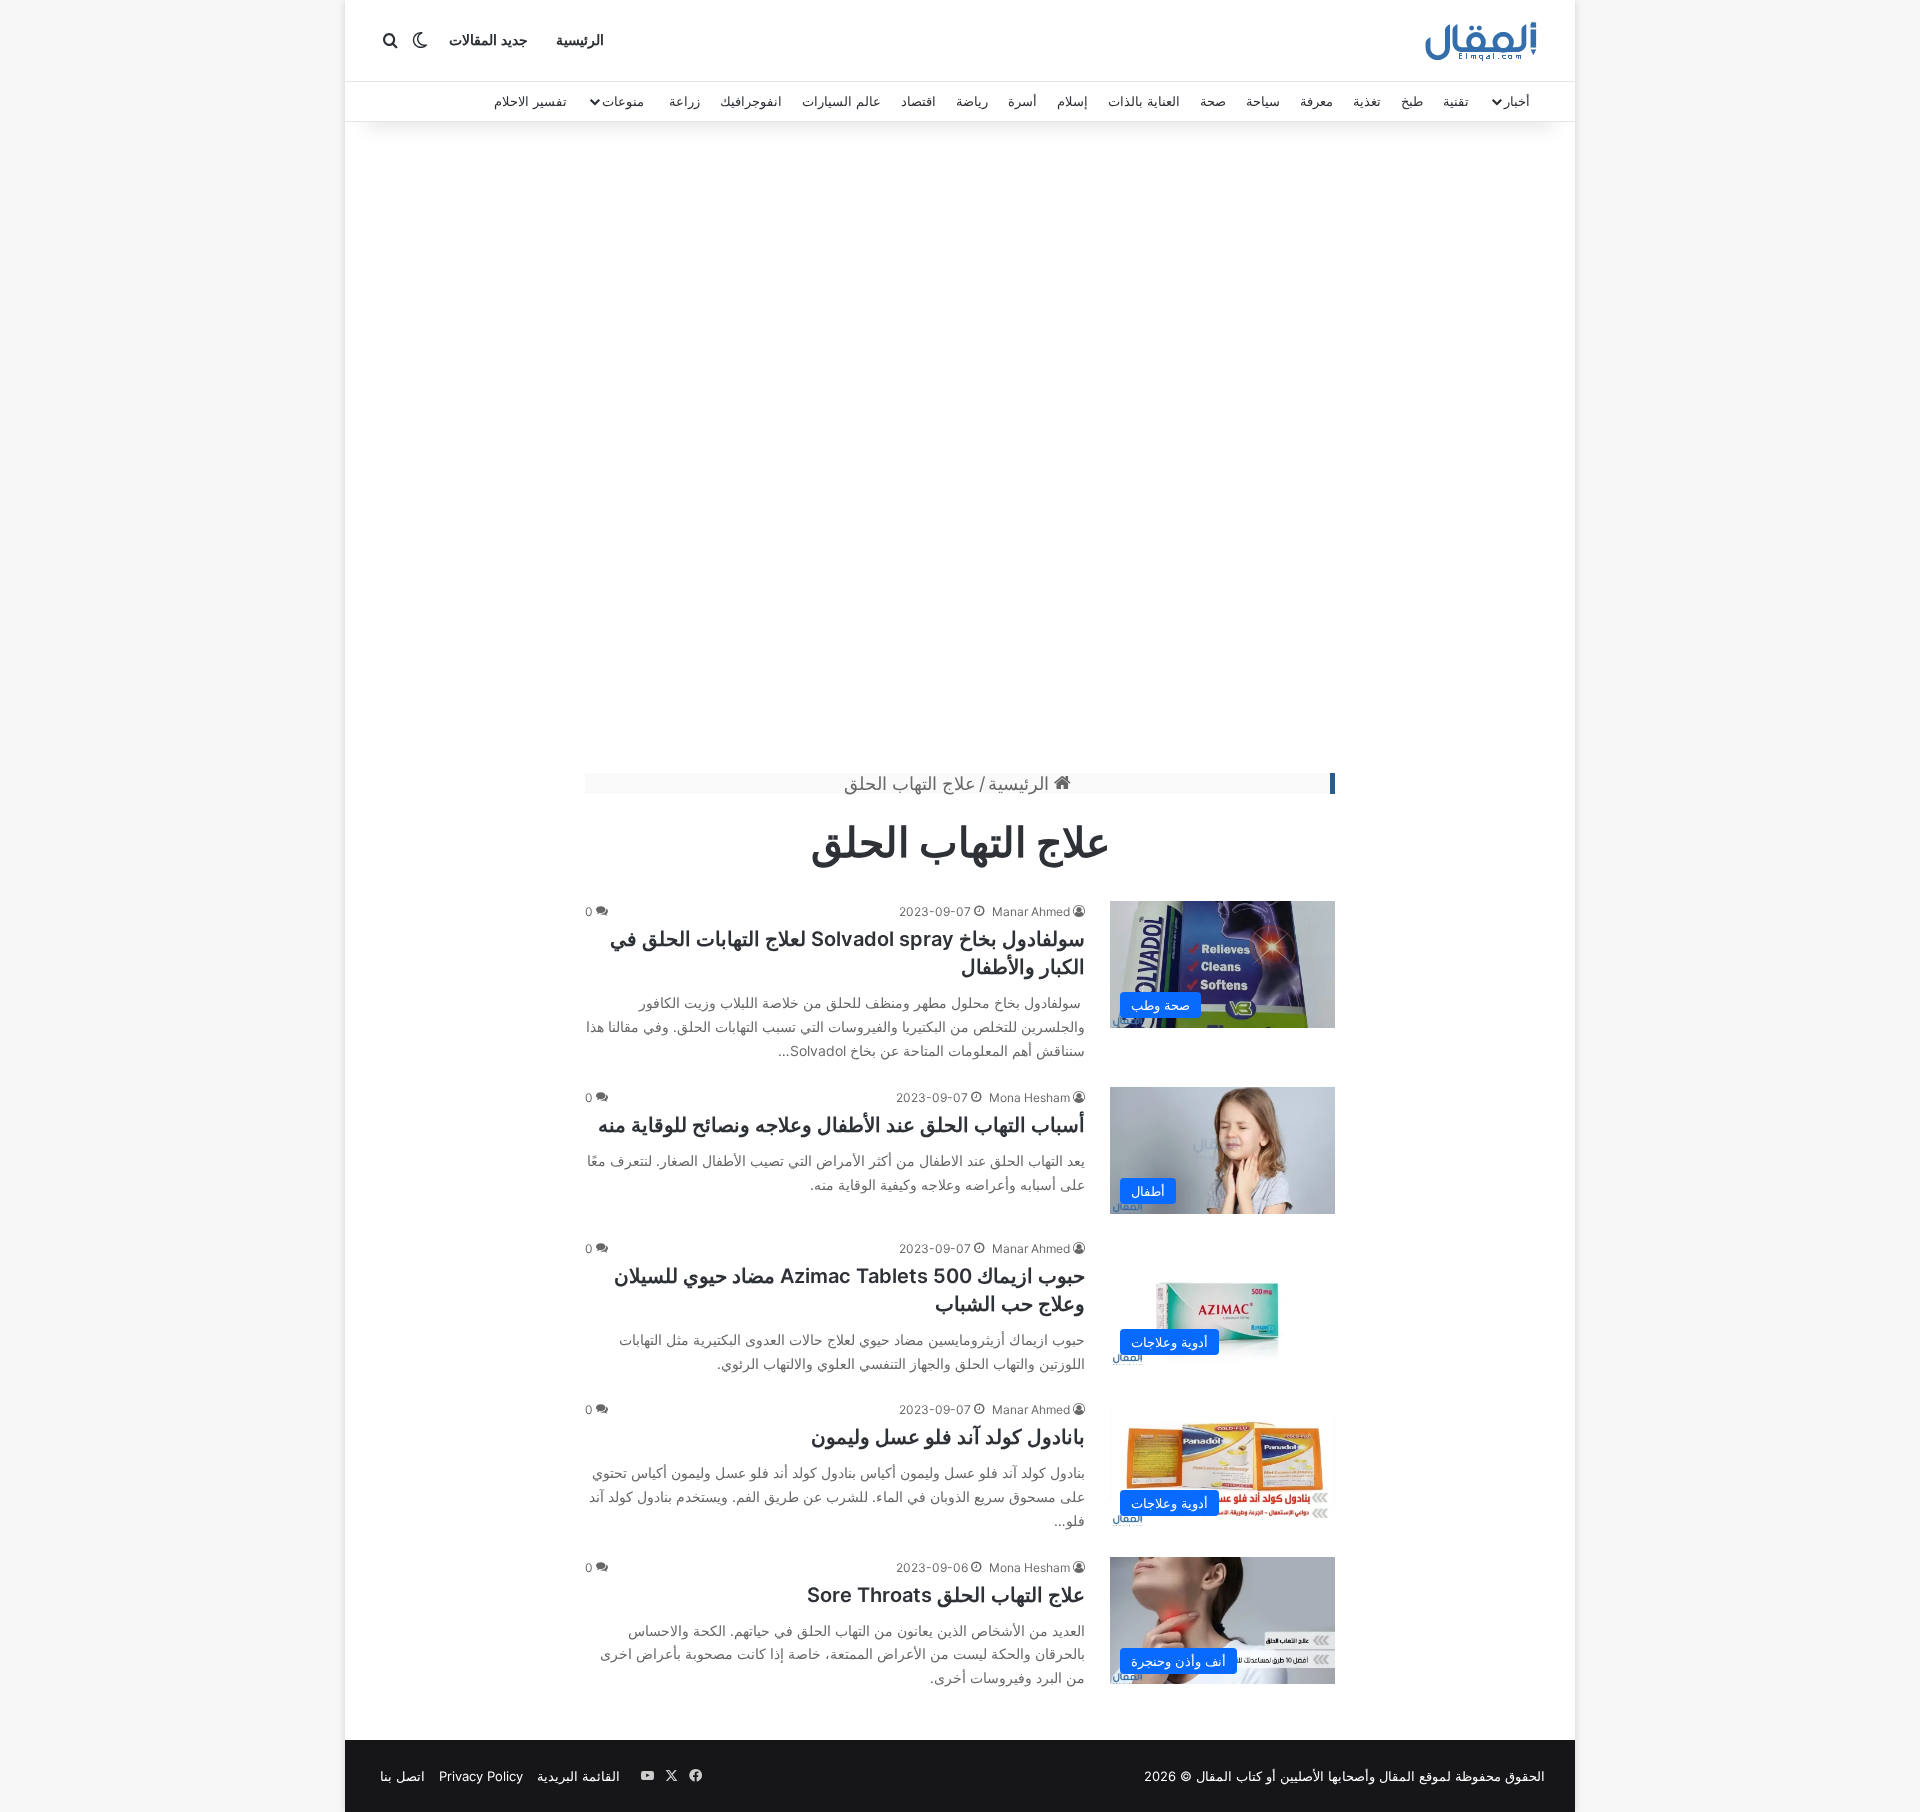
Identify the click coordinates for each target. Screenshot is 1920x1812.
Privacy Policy (481, 1776)
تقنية (1456, 101)
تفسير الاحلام (530, 101)
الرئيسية (580, 40)
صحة (1213, 101)
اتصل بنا (402, 1776)
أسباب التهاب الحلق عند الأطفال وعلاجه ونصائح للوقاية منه (841, 1125)
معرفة (1316, 101)
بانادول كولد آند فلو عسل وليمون (948, 1437)
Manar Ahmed (1031, 911)
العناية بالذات (1144, 101)
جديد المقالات (488, 40)
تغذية (1367, 101)
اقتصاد (918, 101)
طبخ (1412, 101)
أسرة (1022, 101)
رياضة (972, 101)
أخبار (1517, 101)
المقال (1397, 1776)
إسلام (1072, 101)
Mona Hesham (1029, 1097)
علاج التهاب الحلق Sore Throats (946, 1595)
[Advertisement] (960, 452)
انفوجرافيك (751, 101)
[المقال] (1481, 41)
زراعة (684, 101)
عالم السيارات (841, 101)
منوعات (623, 101)
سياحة (1263, 101)
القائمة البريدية (578, 1776)
